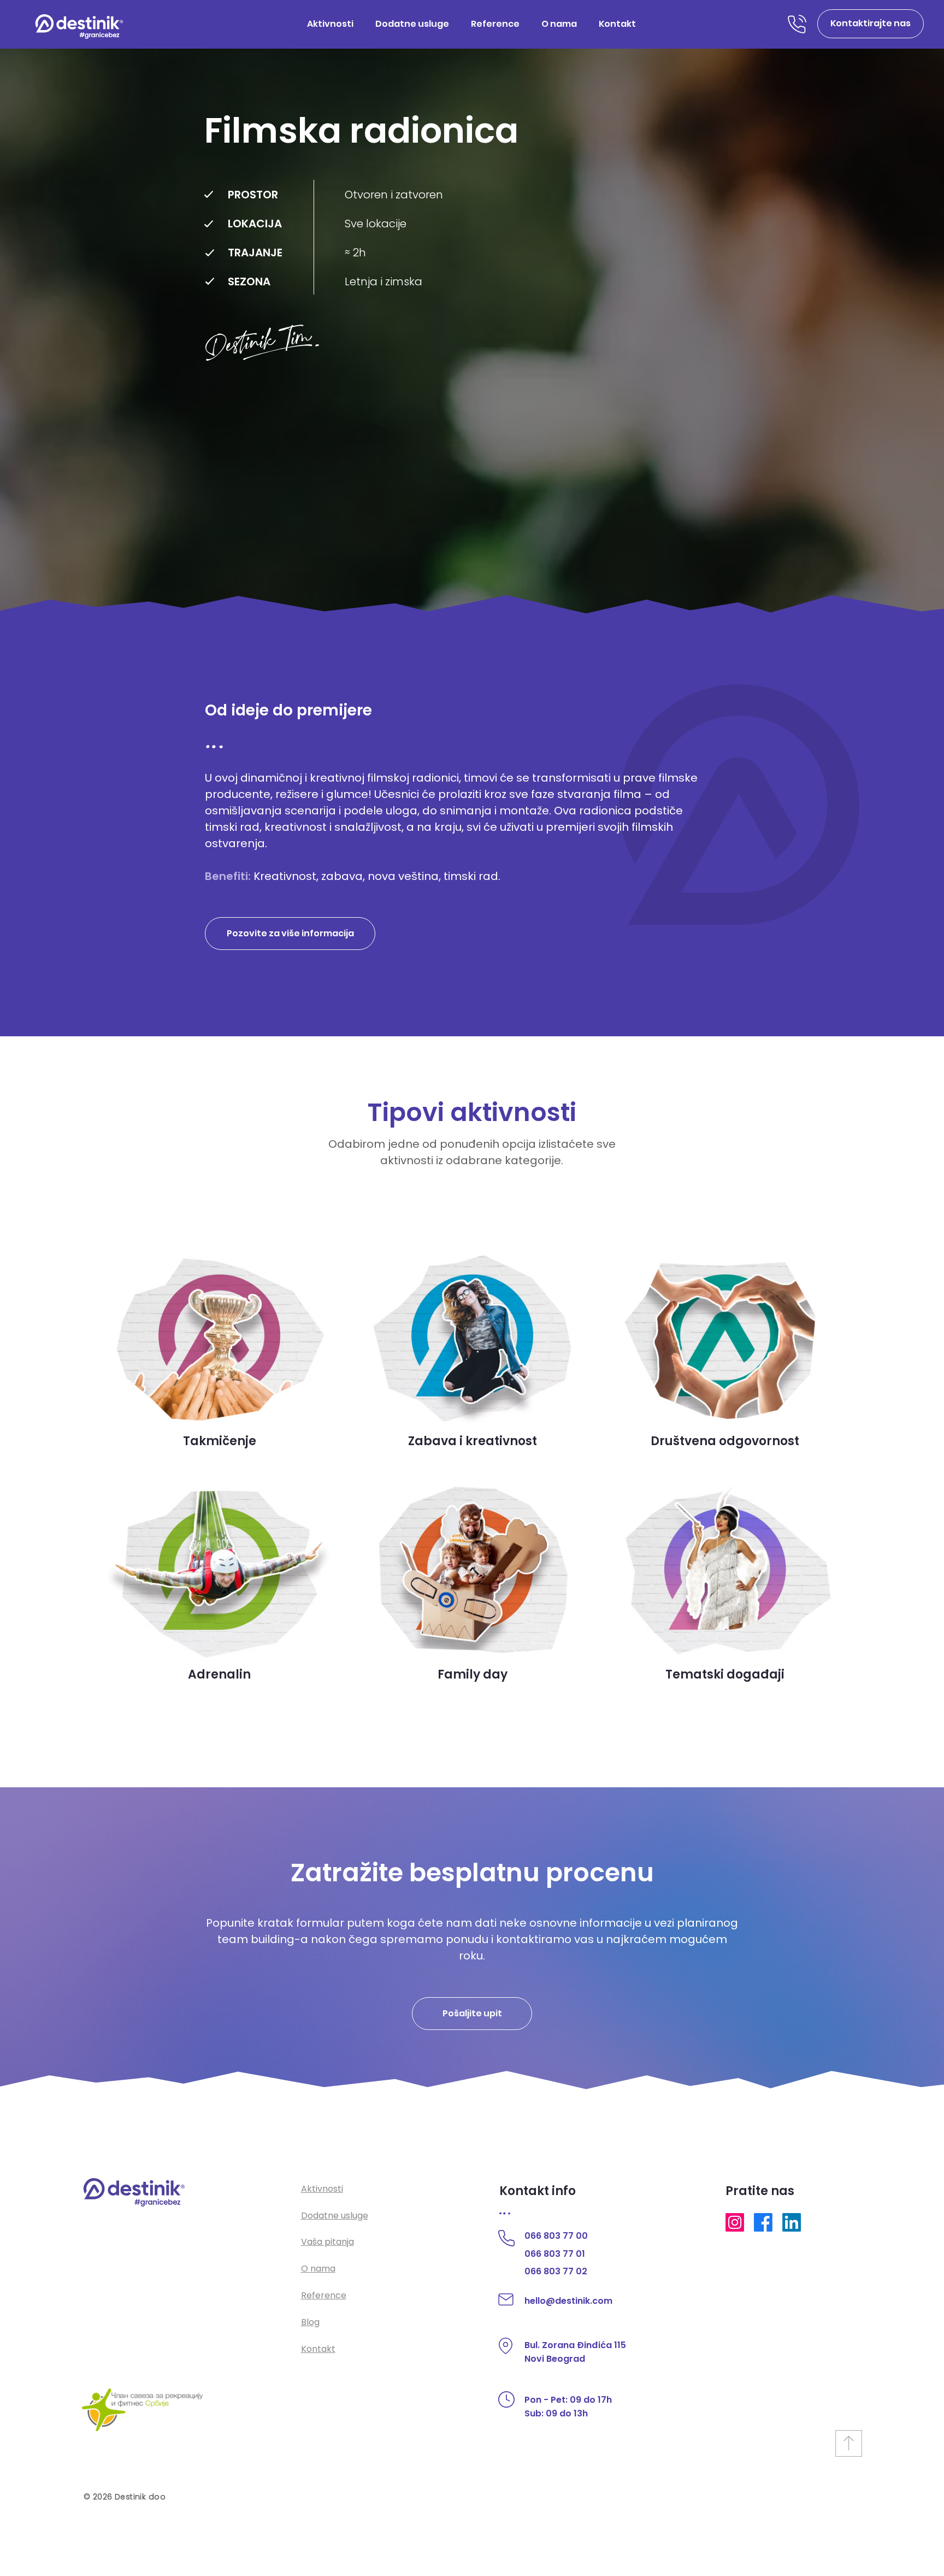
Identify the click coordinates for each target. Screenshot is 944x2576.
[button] (871, 24)
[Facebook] (763, 2222)
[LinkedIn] (792, 2222)
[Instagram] (735, 2222)
